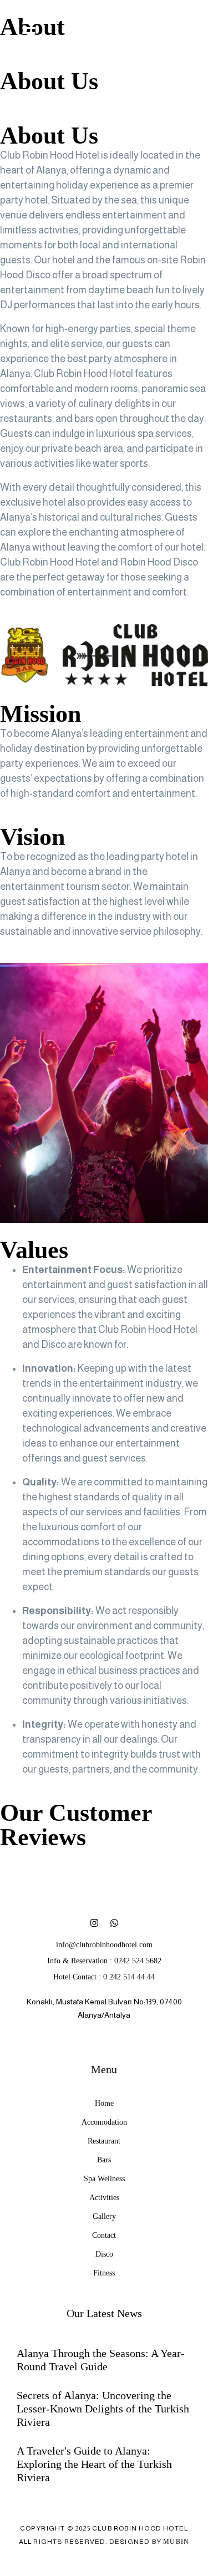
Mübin (176, 2542)
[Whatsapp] (114, 1923)
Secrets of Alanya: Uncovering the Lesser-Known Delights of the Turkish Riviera (103, 2409)
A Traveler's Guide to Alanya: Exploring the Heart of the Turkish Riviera (94, 2464)
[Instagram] (94, 1923)
